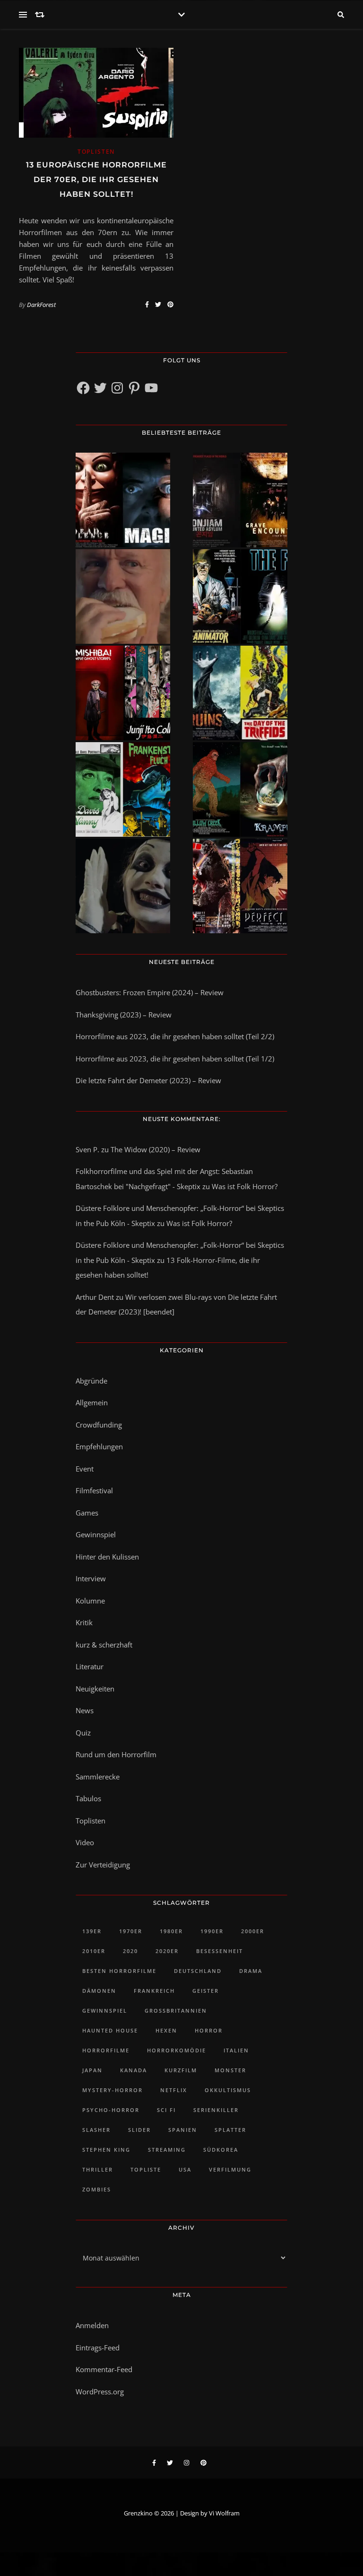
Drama (251, 1971)
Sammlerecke (98, 1777)
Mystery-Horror (112, 2090)
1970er (131, 1931)
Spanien (183, 2130)
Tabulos (88, 1798)
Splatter (230, 2130)
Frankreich (154, 1991)
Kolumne (90, 1601)
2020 (130, 1951)
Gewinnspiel (96, 1534)
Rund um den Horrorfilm (116, 1754)
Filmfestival (94, 1490)
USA (185, 2169)
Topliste (146, 2169)
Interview (91, 1578)
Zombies (97, 2189)
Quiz (83, 1733)
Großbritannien (176, 2011)
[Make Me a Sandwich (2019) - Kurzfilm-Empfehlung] (123, 596)
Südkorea (221, 2150)
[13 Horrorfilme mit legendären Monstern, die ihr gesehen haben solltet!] (240, 789)
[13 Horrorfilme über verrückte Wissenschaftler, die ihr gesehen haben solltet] (240, 596)
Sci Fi (166, 2110)
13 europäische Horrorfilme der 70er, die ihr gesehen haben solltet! (96, 180)
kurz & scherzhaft (104, 1645)
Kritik (84, 1622)
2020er (167, 1951)
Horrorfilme (106, 2050)
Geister (206, 1991)
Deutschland (198, 1971)
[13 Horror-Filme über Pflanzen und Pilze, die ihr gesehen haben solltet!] (240, 693)
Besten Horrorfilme (119, 1971)
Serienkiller (216, 2110)
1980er (171, 1931)
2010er (94, 1951)
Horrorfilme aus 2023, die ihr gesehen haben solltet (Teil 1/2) (175, 1059)
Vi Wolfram (224, 2513)
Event (85, 1469)
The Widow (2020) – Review (156, 1149)
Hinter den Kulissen (107, 1557)
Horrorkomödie (177, 2050)
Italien (236, 2050)
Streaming (167, 2150)
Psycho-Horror (111, 2110)
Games (87, 1513)
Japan (92, 2070)
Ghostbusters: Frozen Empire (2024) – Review (150, 992)
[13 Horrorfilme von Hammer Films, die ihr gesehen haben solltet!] (123, 789)
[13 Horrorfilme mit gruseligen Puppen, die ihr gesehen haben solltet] (123, 500)
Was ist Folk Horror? (245, 1186)
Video (85, 1842)
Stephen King (106, 2150)
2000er (253, 1931)
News (85, 1710)
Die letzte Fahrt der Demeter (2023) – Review (148, 1080)
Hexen (166, 2030)
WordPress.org (100, 2392)
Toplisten (96, 152)
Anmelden (92, 2325)
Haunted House (110, 2030)
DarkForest (41, 305)
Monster (230, 2070)
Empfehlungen (99, 1446)
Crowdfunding (99, 1425)
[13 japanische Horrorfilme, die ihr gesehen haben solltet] (240, 886)
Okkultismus (228, 2090)
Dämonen (99, 1991)
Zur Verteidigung (103, 1865)
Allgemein (92, 1402)
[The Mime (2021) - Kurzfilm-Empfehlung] (123, 886)
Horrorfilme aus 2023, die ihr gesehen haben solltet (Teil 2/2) (175, 1036)
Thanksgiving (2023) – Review (124, 1015)
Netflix (174, 2090)
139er (92, 1931)
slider (139, 2130)
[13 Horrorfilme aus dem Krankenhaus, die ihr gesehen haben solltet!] (240, 500)
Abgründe (91, 1381)
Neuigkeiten (95, 1689)
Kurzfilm (181, 2070)
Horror (209, 2030)
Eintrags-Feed (98, 2348)
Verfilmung (230, 2169)
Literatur (90, 1666)
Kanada (134, 2070)
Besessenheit (220, 1951)
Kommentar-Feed (104, 2369)
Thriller (98, 2169)
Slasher (96, 2130)
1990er (212, 1931)
